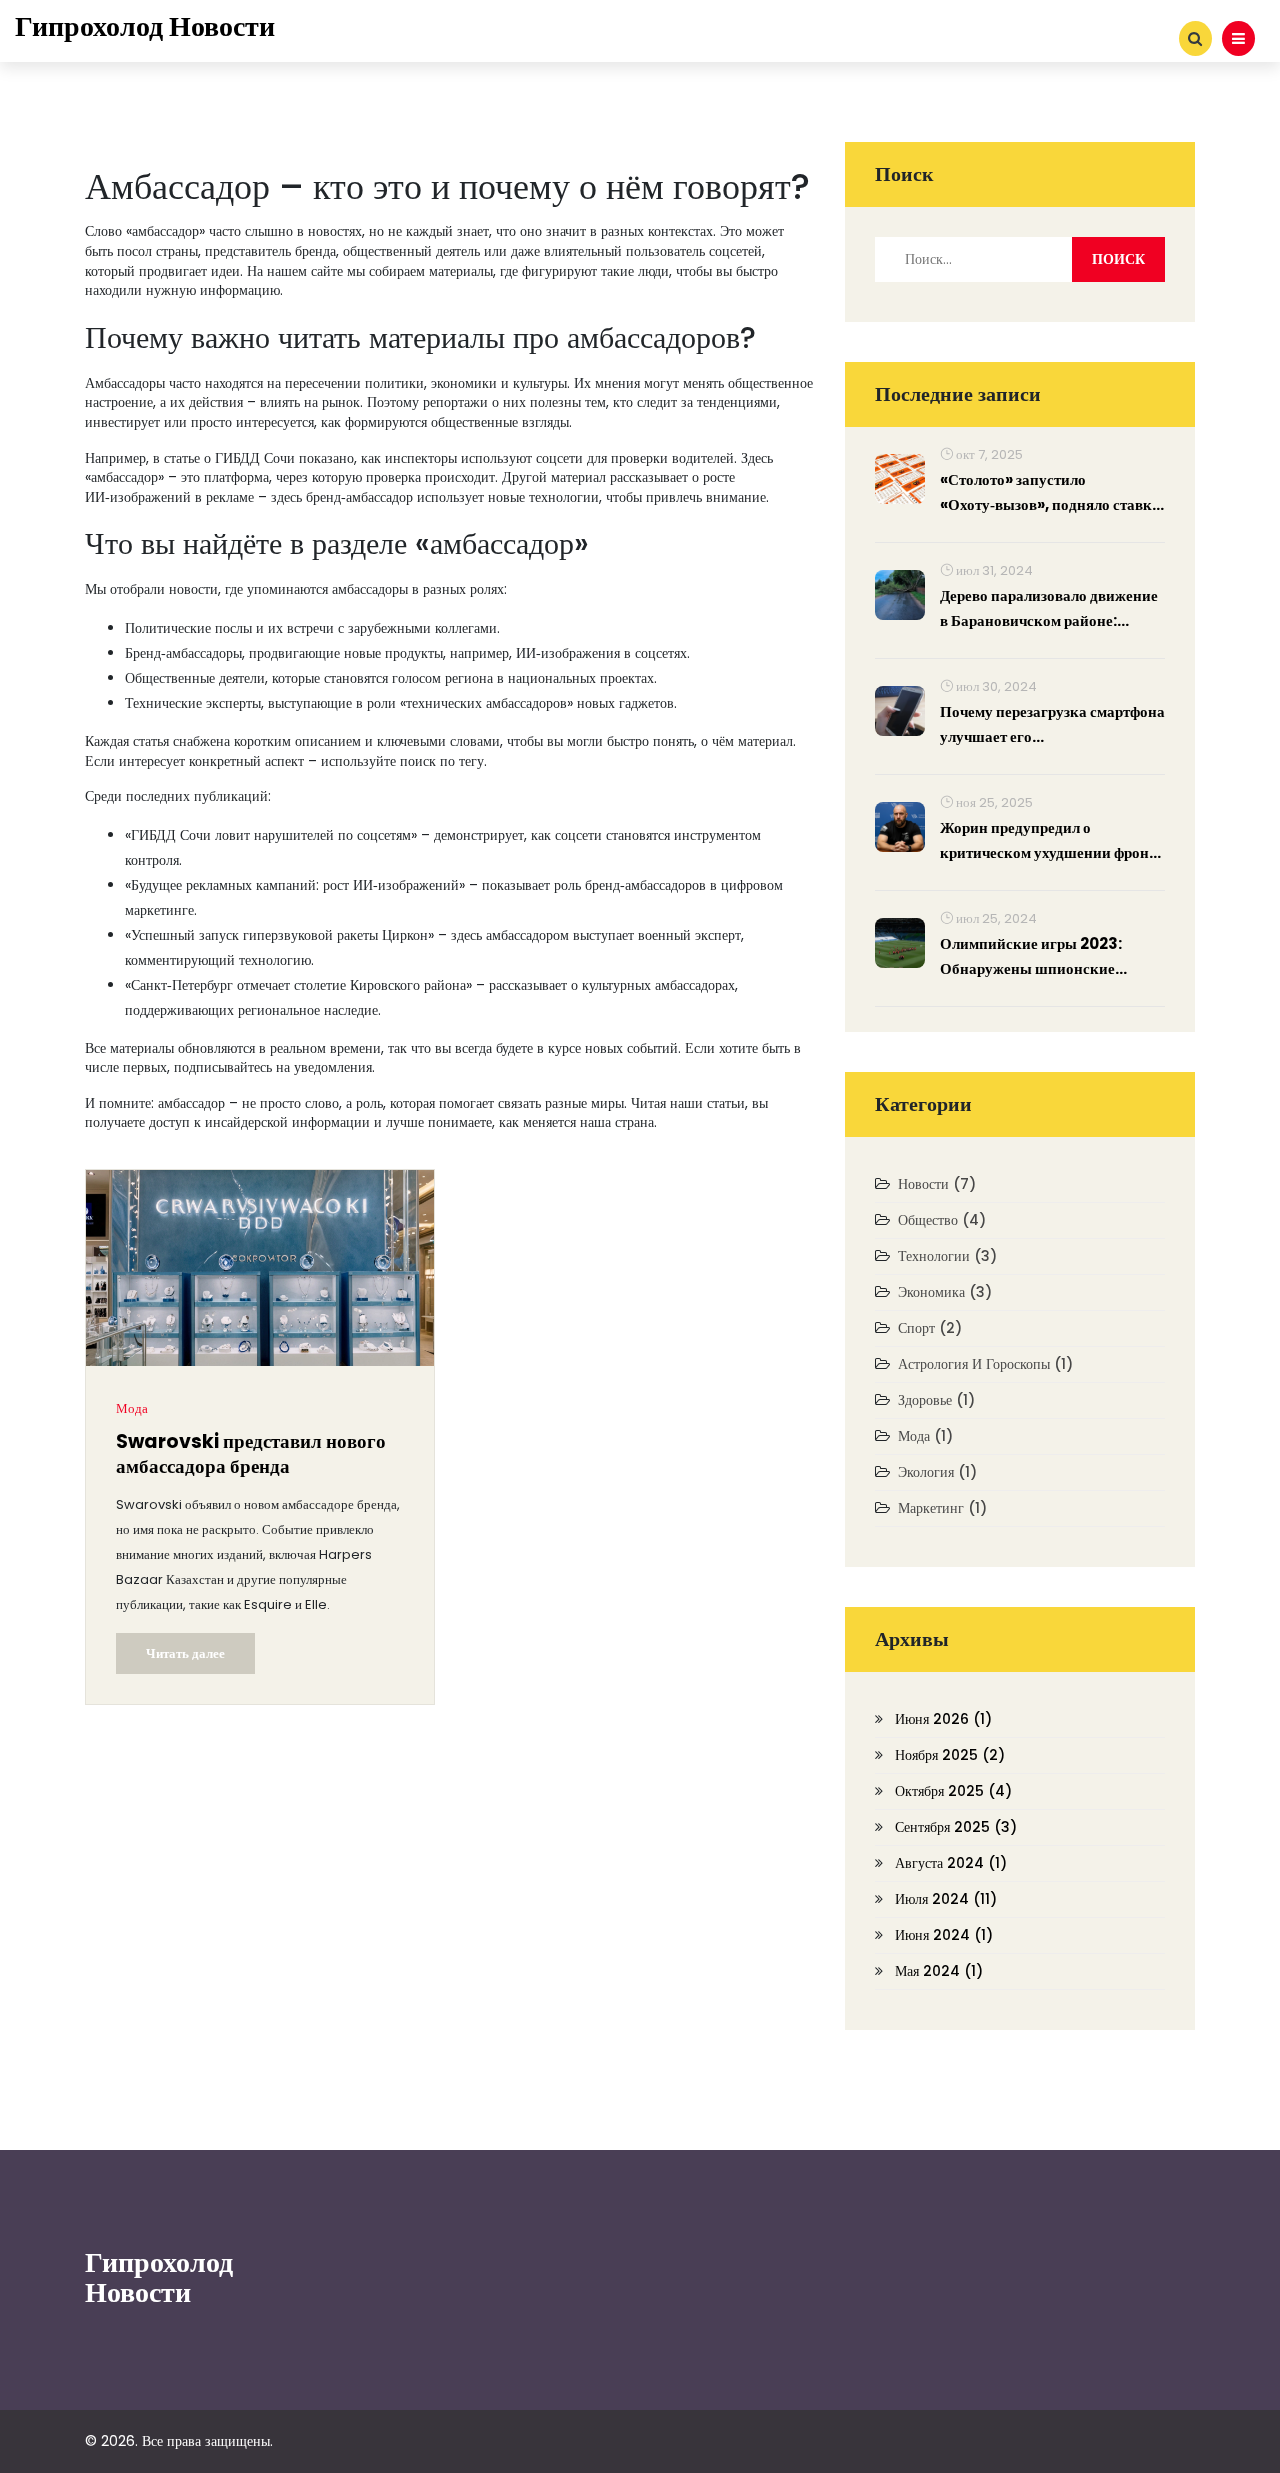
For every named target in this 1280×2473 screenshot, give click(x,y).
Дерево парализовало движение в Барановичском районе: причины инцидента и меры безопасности (1049, 609)
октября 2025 (953, 1791)
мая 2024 (939, 1971)
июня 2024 (944, 1935)
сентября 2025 (956, 1827)
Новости (937, 1184)
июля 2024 (946, 1899)
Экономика (945, 1292)
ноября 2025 (950, 1755)
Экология (937, 1472)
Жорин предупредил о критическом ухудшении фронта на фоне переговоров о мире (1052, 841)
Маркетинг (942, 1508)
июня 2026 (943, 1719)
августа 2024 (951, 1863)
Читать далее (185, 1653)
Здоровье (936, 1400)
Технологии (947, 1256)
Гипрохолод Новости (145, 26)
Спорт (930, 1328)
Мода (132, 1408)
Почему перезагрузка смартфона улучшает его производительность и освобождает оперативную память (1052, 725)
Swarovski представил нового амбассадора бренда (251, 1454)
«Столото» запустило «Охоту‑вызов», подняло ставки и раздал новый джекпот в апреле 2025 (1050, 493)
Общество (942, 1220)
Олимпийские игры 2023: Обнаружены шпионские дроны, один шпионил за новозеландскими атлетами (1035, 957)
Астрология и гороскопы (985, 1364)
